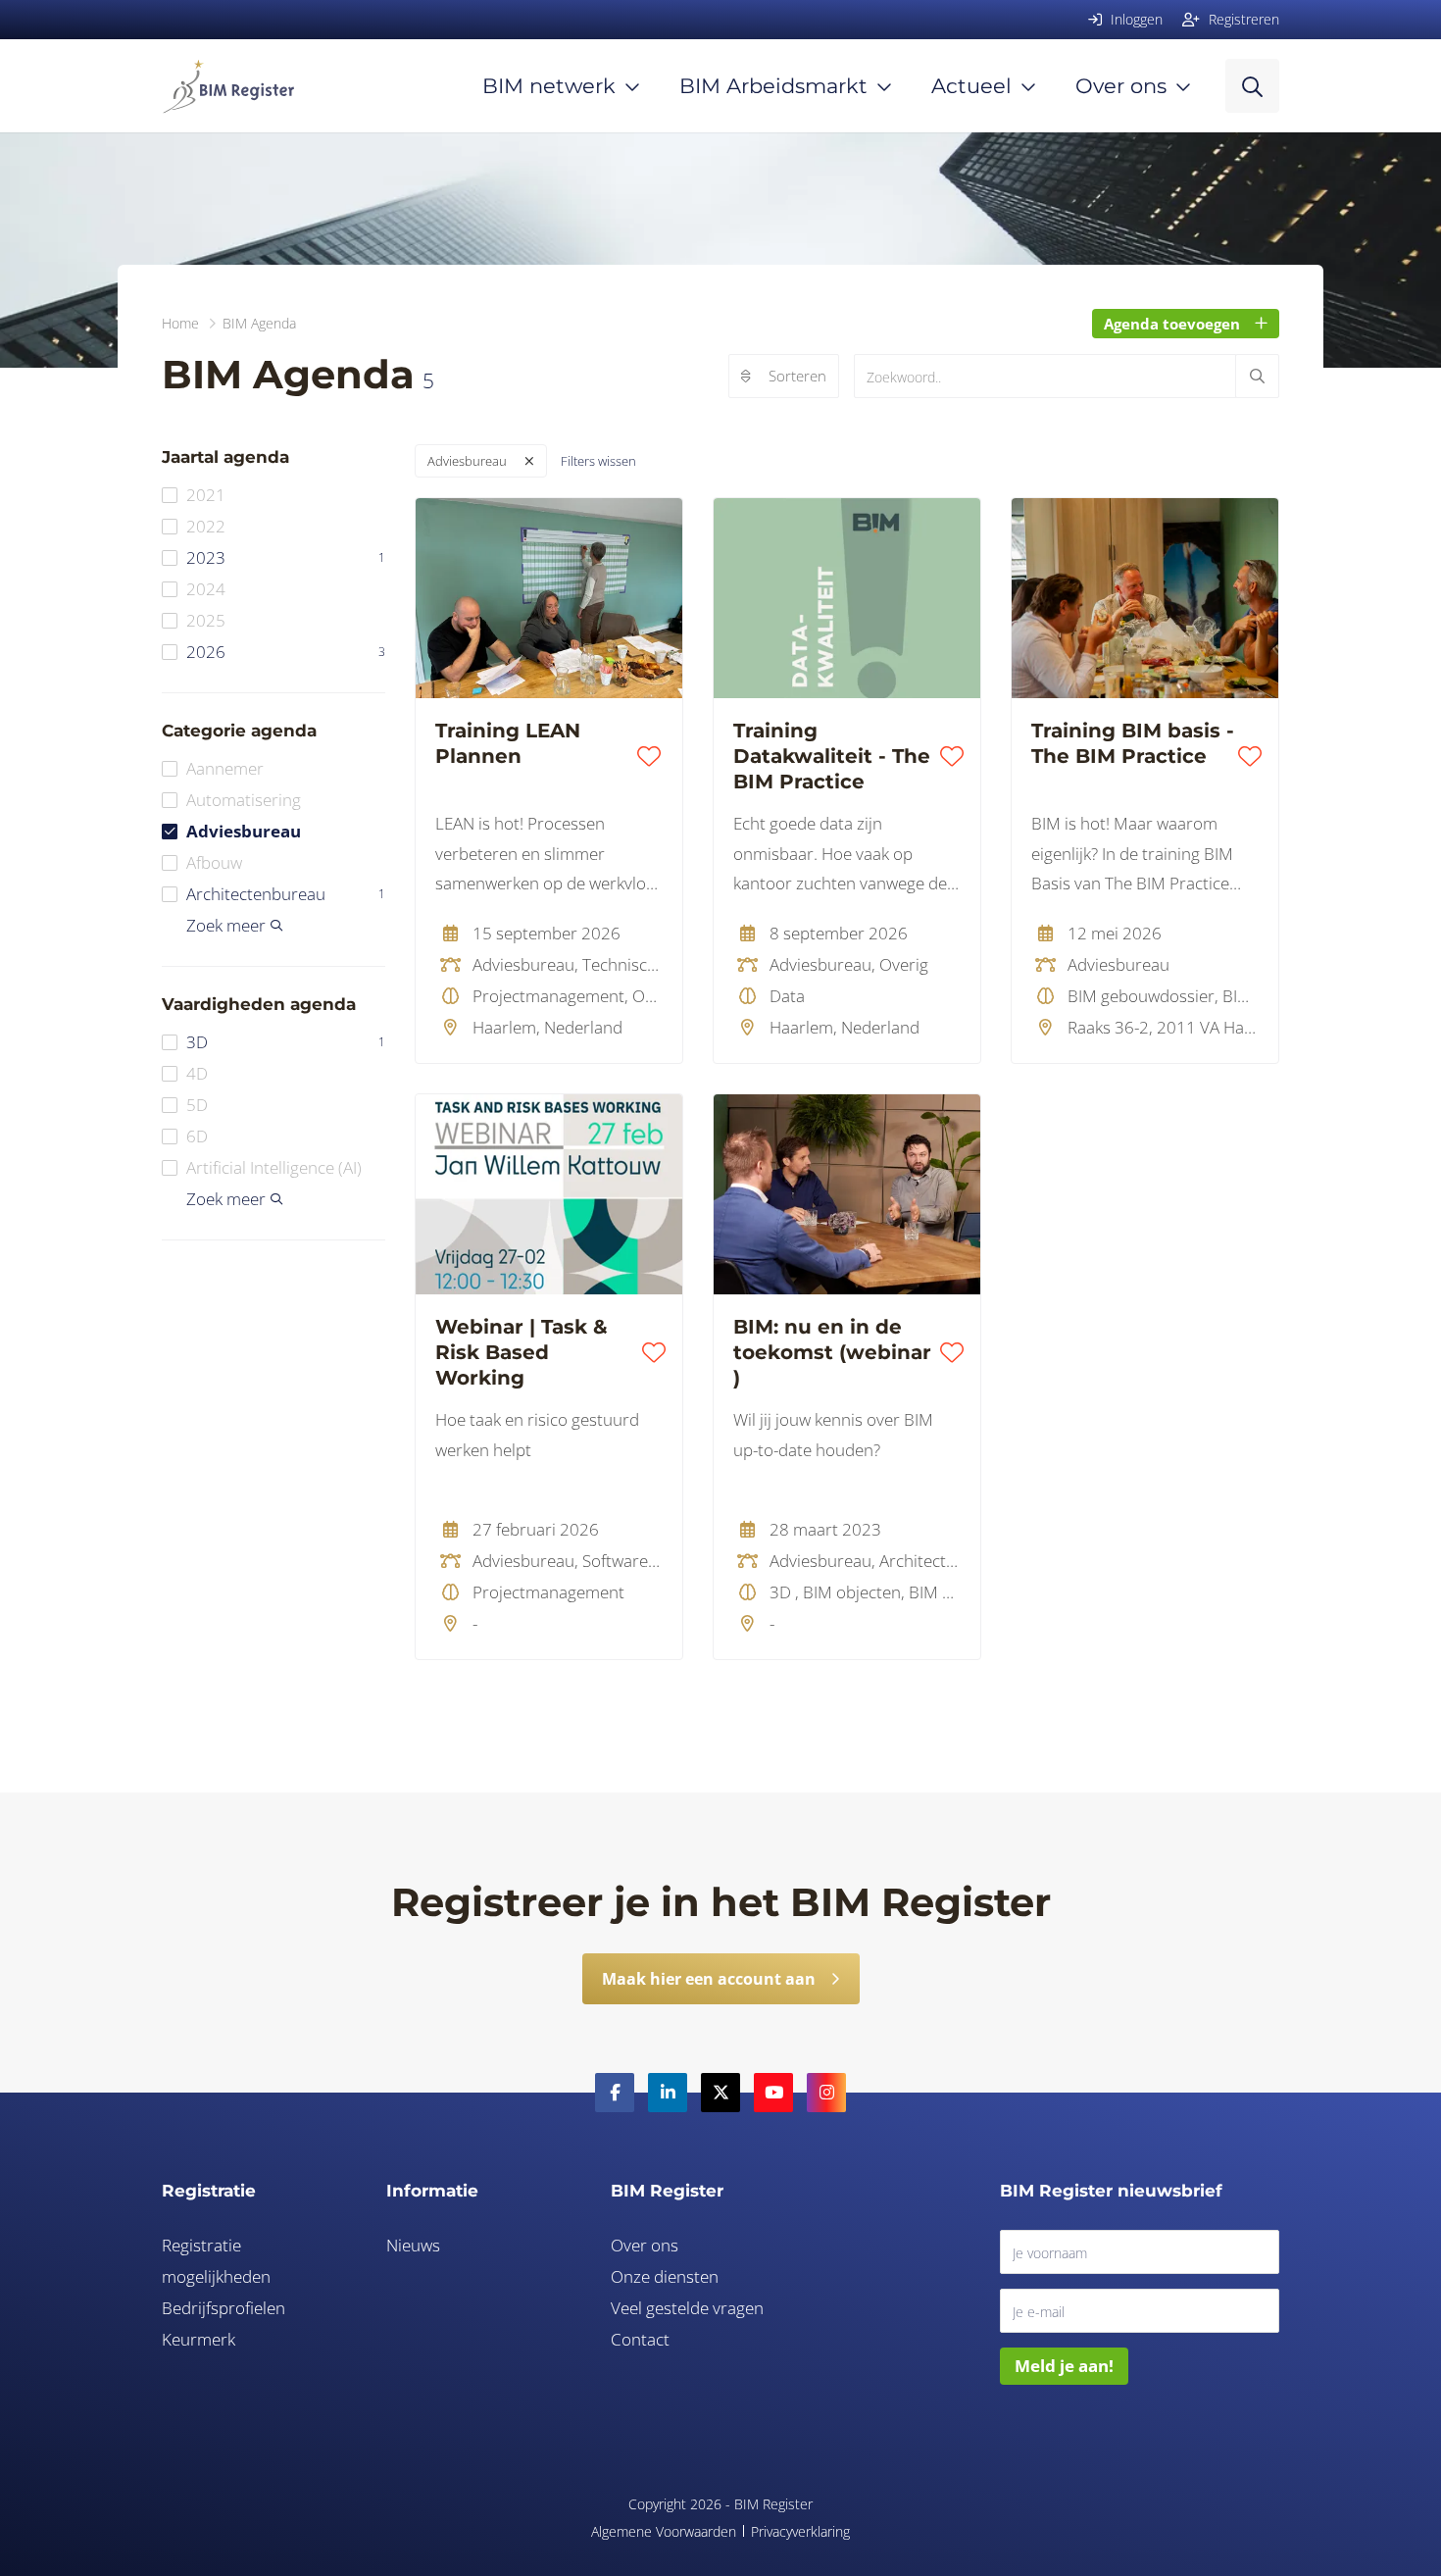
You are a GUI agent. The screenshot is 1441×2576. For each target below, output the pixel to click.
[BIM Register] (228, 86)
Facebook (615, 2093)
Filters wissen (598, 461)
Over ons (645, 2245)
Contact (640, 2339)
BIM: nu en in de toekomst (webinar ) (832, 1352)
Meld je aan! (1064, 2366)
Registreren (1242, 19)
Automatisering (244, 800)
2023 (286, 557)
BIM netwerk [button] (549, 86)
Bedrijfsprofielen (224, 2308)
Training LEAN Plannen (508, 743)
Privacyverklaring (800, 2531)
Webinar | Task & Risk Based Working (522, 1352)
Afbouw (214, 862)
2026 (286, 652)
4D (197, 1073)
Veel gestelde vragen (687, 2308)
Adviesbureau (244, 831)
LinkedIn (668, 2093)
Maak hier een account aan (709, 1979)
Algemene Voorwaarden (664, 2531)
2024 (206, 589)
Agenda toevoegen (1172, 324)
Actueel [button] (971, 86)
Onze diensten (665, 2276)
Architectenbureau (286, 894)
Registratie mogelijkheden (216, 2261)
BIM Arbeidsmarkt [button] (773, 86)
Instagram (826, 2093)
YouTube (773, 2093)
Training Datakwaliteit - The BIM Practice (832, 756)
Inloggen (1135, 19)
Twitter (720, 2093)
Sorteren (797, 376)
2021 (206, 495)
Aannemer (225, 768)
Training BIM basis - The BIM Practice (1133, 743)
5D (197, 1105)
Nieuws (413, 2245)
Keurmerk (199, 2339)
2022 (206, 526)
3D (286, 1042)
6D (197, 1136)
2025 (206, 620)
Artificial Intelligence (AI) (274, 1167)
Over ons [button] (1121, 86)
